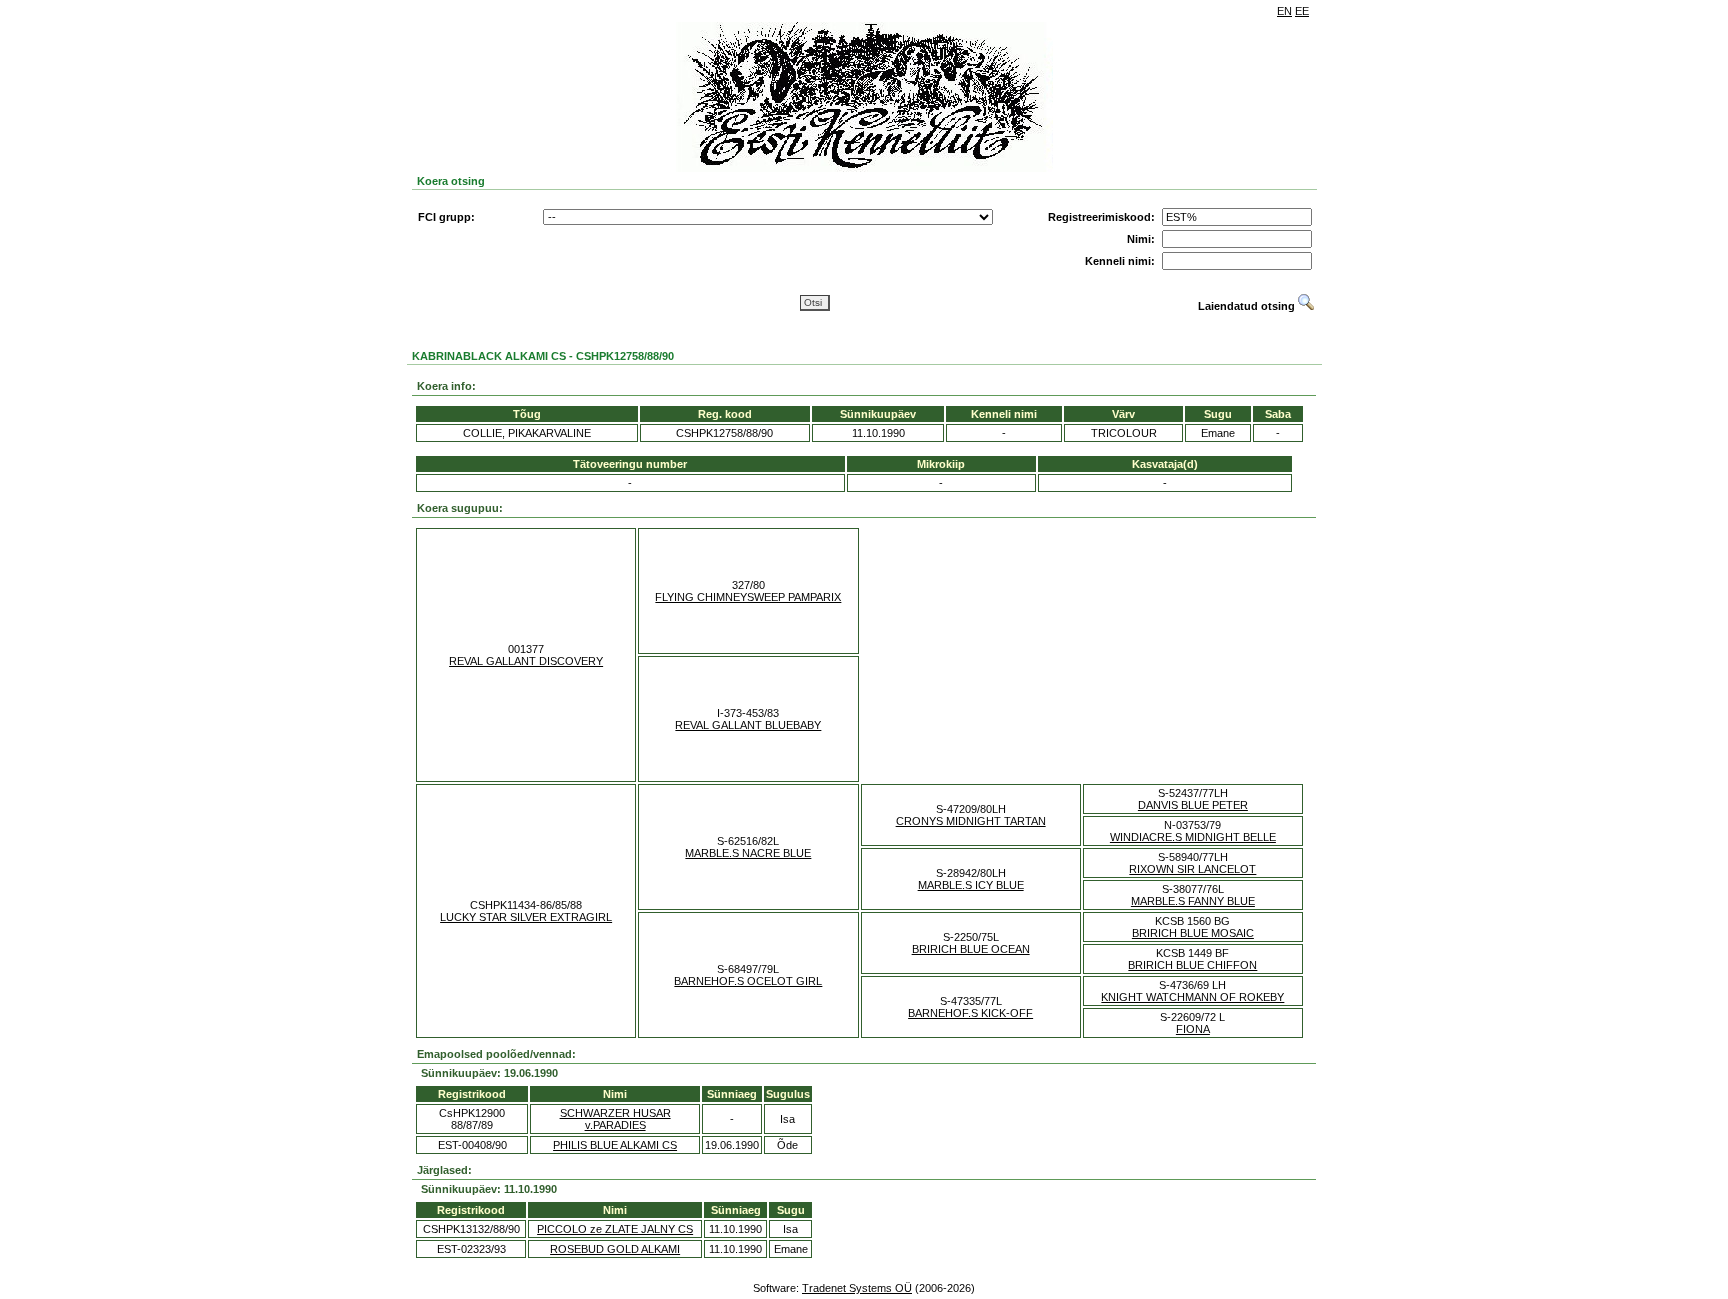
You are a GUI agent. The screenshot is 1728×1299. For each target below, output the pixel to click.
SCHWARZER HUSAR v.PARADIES (615, 1119)
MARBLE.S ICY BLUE (971, 885)
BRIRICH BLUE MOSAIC (1193, 933)
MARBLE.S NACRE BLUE (748, 853)
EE (1302, 11)
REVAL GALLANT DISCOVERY (526, 661)
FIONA (1193, 1029)
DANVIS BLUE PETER (1193, 805)
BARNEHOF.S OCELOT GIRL (748, 981)
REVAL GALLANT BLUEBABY (748, 725)
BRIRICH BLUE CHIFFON (1192, 965)
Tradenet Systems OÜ (857, 1288)
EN (1284, 11)
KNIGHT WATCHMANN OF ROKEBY (1192, 997)
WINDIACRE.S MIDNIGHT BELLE (1193, 837)
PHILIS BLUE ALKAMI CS (615, 1145)
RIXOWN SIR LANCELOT (1192, 869)
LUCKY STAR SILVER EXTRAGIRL (526, 917)
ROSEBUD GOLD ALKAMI (615, 1249)
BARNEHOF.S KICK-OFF (970, 1013)
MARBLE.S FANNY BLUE (1193, 901)
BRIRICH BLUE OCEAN (971, 949)
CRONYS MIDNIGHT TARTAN (971, 821)
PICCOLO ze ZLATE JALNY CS (615, 1229)
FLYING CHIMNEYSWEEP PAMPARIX (748, 597)
